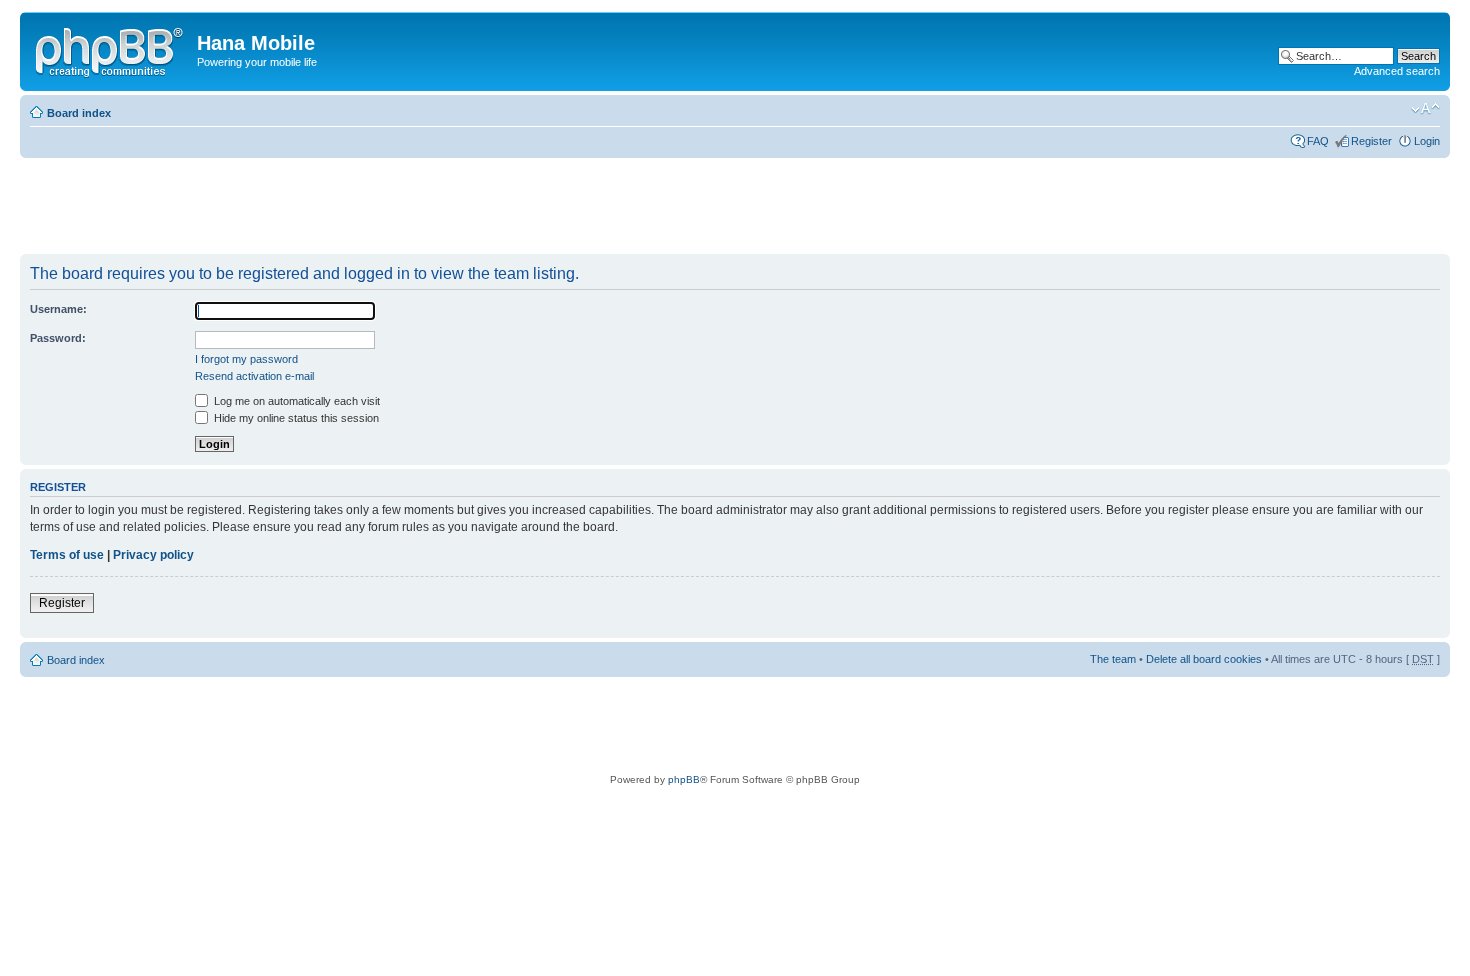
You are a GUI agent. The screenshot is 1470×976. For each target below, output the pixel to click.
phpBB (684, 779)
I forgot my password (246, 359)
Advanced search (1397, 71)
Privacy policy (153, 555)
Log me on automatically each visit (295, 401)
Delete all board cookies (1204, 659)
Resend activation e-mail (254, 376)
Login (1427, 141)
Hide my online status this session (295, 418)
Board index (79, 113)
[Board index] (111, 49)
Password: (58, 338)
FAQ (1318, 141)
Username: (58, 309)
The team (1113, 659)
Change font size (1425, 109)
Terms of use (67, 555)
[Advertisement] (384, 207)
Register (1371, 141)
